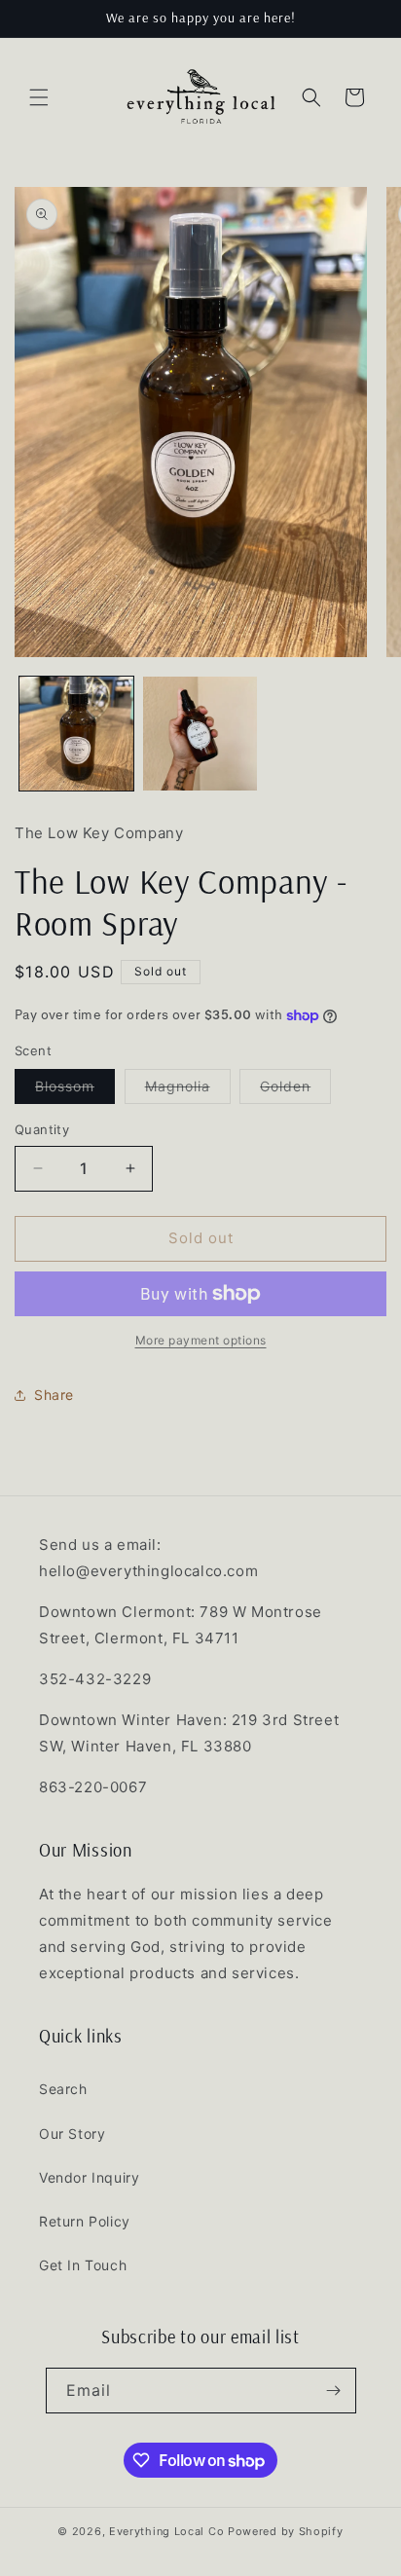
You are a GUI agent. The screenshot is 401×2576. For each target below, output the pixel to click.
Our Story (72, 2134)
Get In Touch (83, 2265)
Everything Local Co (166, 2531)
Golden (295, 1090)
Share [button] (54, 1395)
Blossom (75, 1090)
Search (63, 2089)
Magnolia (188, 1090)
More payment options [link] (201, 1340)
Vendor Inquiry (89, 2177)
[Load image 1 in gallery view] (76, 734)
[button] (39, 97)
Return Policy (85, 2221)
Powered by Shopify (286, 2531)
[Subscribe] (334, 2391)
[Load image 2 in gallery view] (200, 734)
